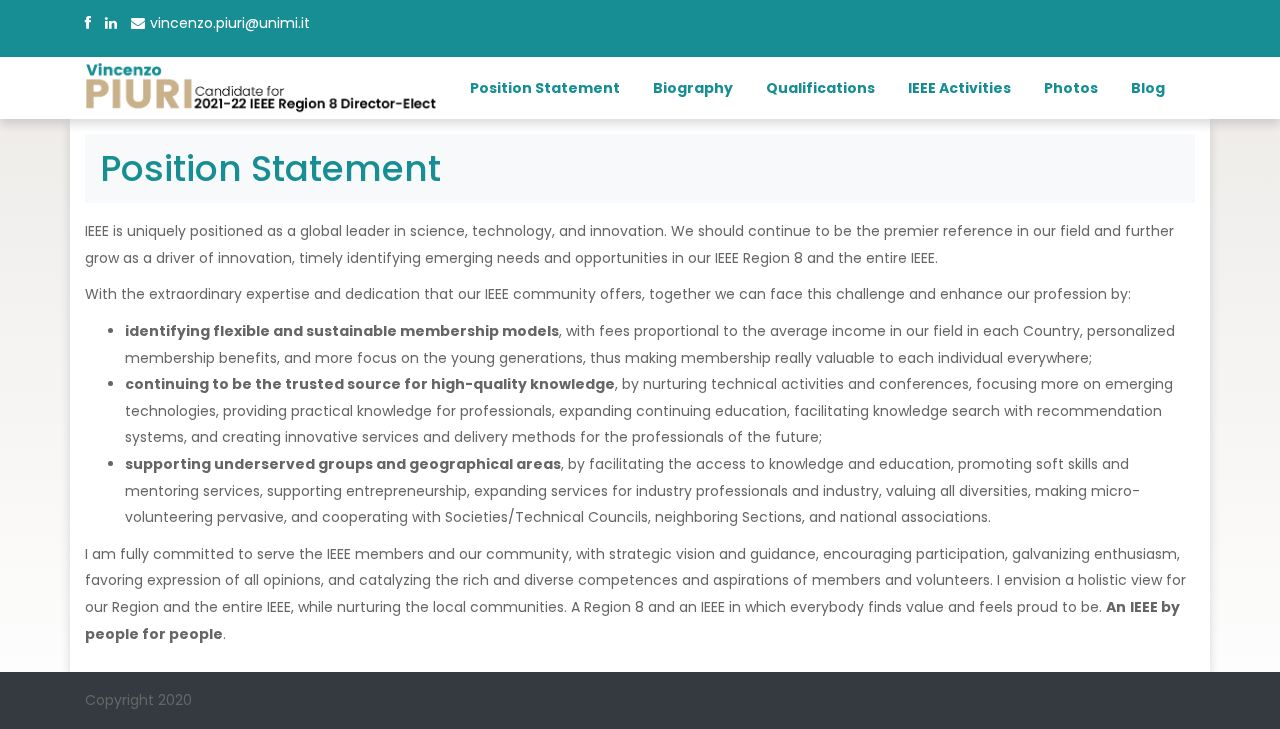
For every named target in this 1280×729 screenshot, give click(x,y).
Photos (1071, 88)
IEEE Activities (959, 88)
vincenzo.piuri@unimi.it (230, 23)
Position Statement (545, 88)
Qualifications (820, 88)
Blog (1148, 88)
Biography (693, 88)
